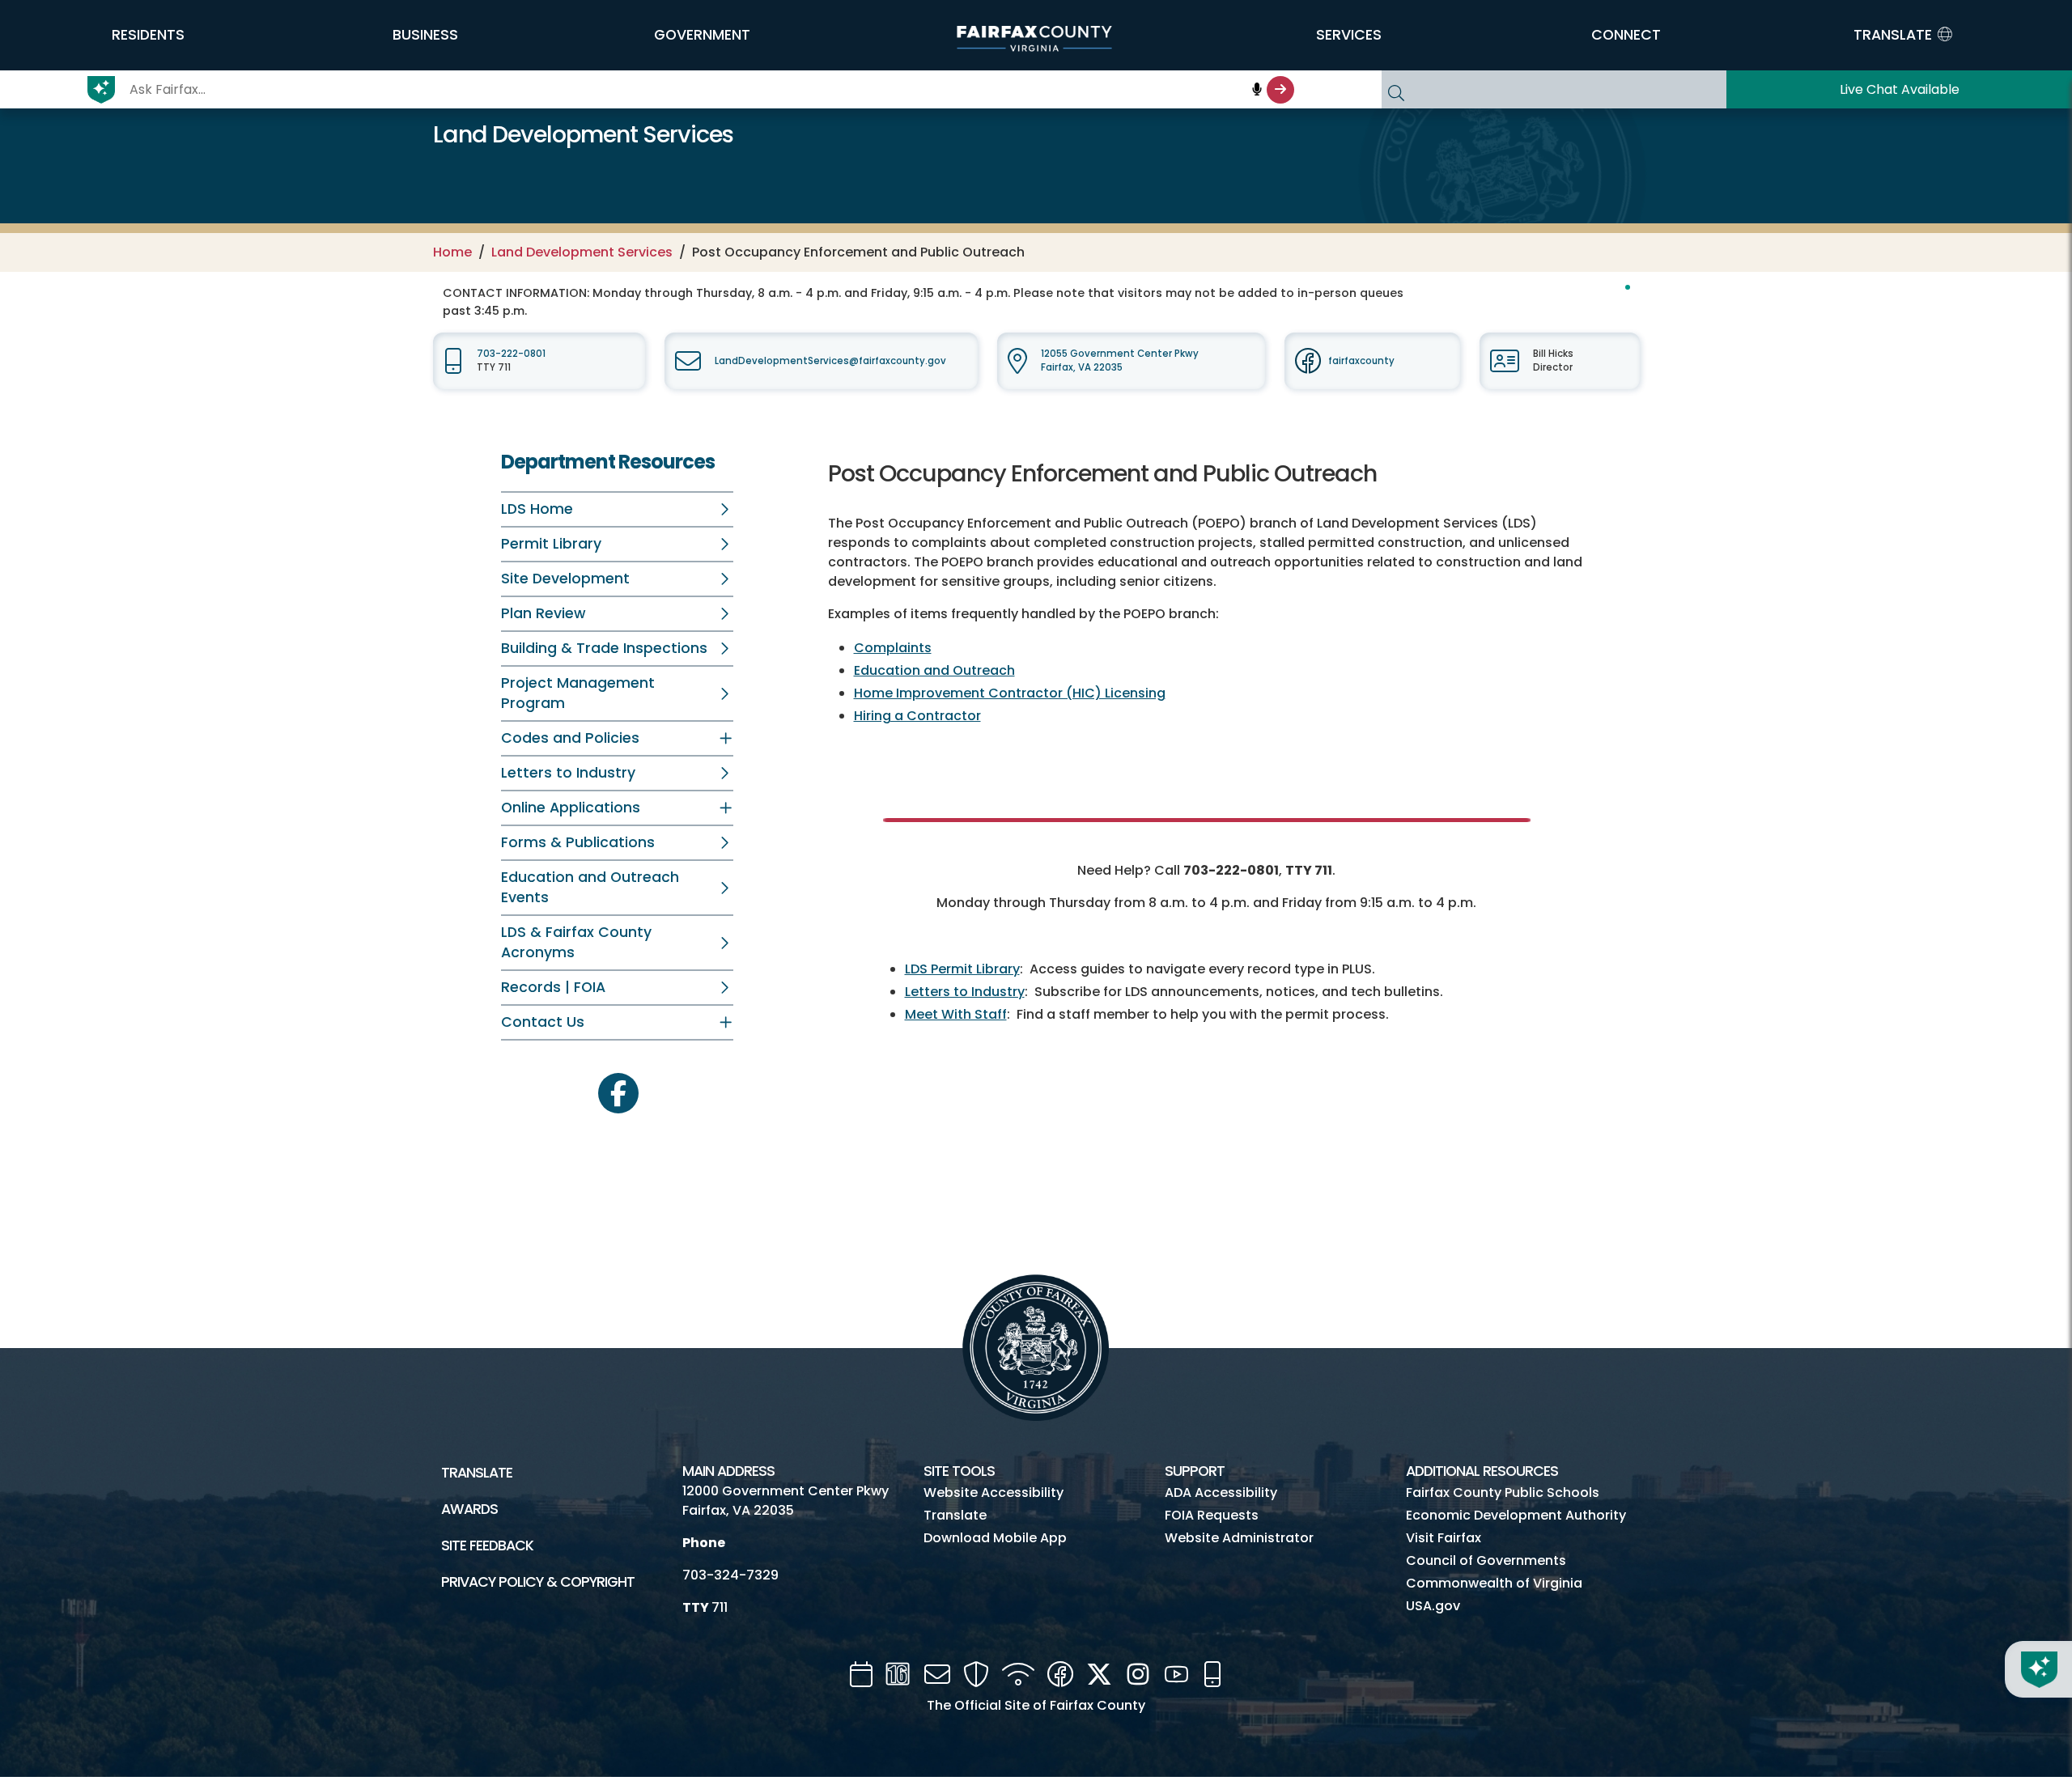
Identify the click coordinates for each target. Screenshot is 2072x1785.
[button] (148, 35)
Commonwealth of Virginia (1494, 1583)
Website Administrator (1239, 1538)
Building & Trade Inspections (604, 648)
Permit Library (551, 544)
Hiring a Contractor (917, 716)
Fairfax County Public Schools (1503, 1492)
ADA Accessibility (1221, 1492)
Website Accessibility (994, 1492)
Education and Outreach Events (590, 887)
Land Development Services (582, 252)
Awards (469, 1509)
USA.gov (1433, 1606)
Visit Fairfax (1444, 1538)
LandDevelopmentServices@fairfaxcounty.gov (830, 361)
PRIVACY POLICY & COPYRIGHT (538, 1582)
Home (452, 252)
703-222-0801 (511, 354)
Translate (477, 1473)
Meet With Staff (956, 1014)
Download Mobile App (995, 1538)
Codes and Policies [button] (570, 738)
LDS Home (537, 509)
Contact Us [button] (543, 1022)
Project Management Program (578, 693)
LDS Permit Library (962, 969)
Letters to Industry (568, 773)
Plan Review (543, 613)
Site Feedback (487, 1545)
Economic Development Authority (1516, 1515)
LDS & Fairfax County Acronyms (576, 942)
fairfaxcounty (1361, 361)
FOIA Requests (1212, 1515)
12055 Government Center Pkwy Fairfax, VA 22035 (1120, 360)
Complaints (893, 648)
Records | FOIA (553, 987)
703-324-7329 (730, 1575)
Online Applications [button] (571, 808)
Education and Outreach (934, 670)
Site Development (565, 579)
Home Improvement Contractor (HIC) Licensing (1010, 693)
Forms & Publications (578, 842)
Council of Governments (1486, 1560)
